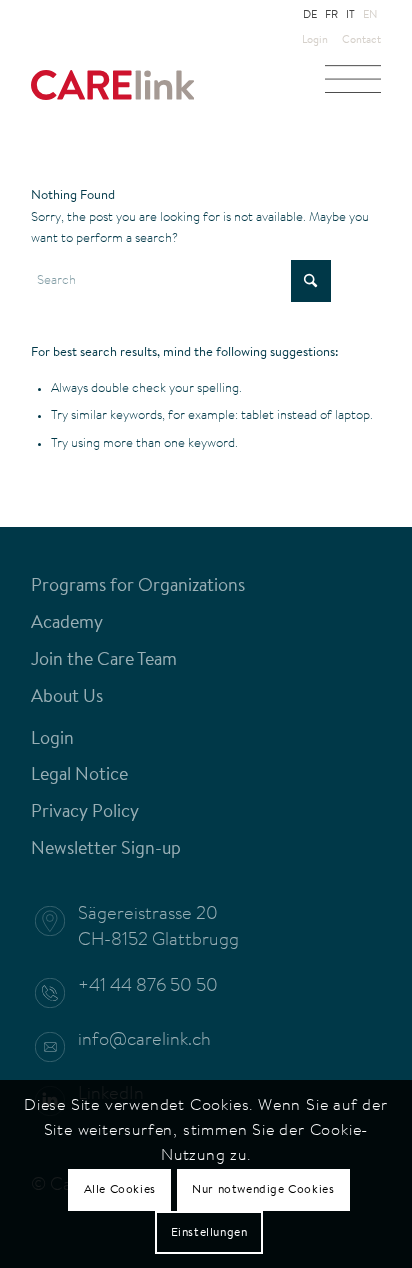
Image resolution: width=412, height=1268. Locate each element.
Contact (361, 40)
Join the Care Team (104, 661)
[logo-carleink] (171, 95)
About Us (67, 698)
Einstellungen (209, 1233)
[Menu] (353, 85)
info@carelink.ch (144, 1041)
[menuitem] (315, 41)
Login (315, 40)
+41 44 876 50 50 (148, 987)
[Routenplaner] (60, 921)
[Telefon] (60, 993)
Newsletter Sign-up (106, 850)
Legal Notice (79, 776)
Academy (67, 624)
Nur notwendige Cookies (263, 1190)
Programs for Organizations (138, 587)
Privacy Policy (85, 813)
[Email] (60, 1047)
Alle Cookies (120, 1190)
